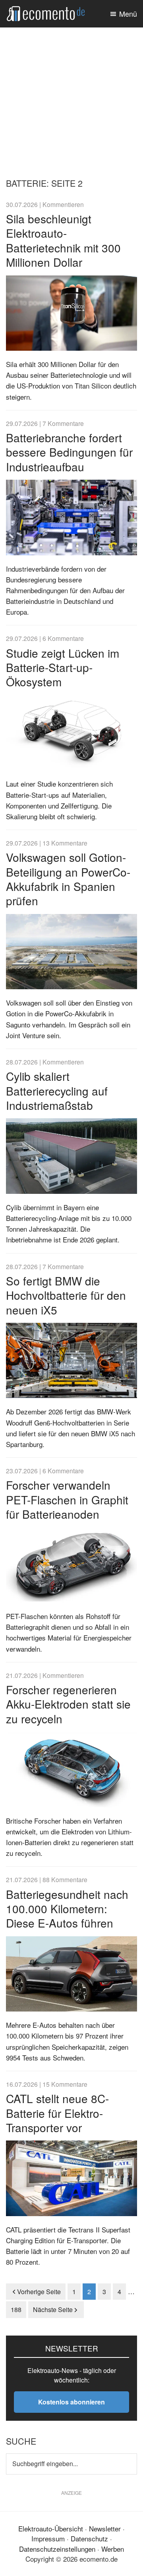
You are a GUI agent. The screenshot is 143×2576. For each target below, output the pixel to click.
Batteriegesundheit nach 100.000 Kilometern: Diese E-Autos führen (67, 1909)
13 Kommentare (65, 843)
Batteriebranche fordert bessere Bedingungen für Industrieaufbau (69, 452)
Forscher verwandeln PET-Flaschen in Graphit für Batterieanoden (67, 1499)
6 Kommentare (63, 638)
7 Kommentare (63, 423)
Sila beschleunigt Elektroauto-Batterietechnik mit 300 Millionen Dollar (63, 240)
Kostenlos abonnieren (71, 2402)
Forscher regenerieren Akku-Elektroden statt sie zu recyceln (68, 1704)
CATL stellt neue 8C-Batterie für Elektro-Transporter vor (57, 2113)
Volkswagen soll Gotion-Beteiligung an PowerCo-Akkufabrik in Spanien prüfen (68, 879)
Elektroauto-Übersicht (51, 2528)
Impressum (48, 2538)
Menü (128, 14)
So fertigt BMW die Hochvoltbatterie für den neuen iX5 (66, 1295)
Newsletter (105, 2528)
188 (18, 2309)
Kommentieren (63, 204)
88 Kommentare (65, 1879)
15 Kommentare (65, 2084)
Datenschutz (89, 2538)
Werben (113, 2549)
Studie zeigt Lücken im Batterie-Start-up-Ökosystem (63, 667)
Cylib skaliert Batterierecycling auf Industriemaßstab (57, 1091)
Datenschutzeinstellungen (57, 2549)
